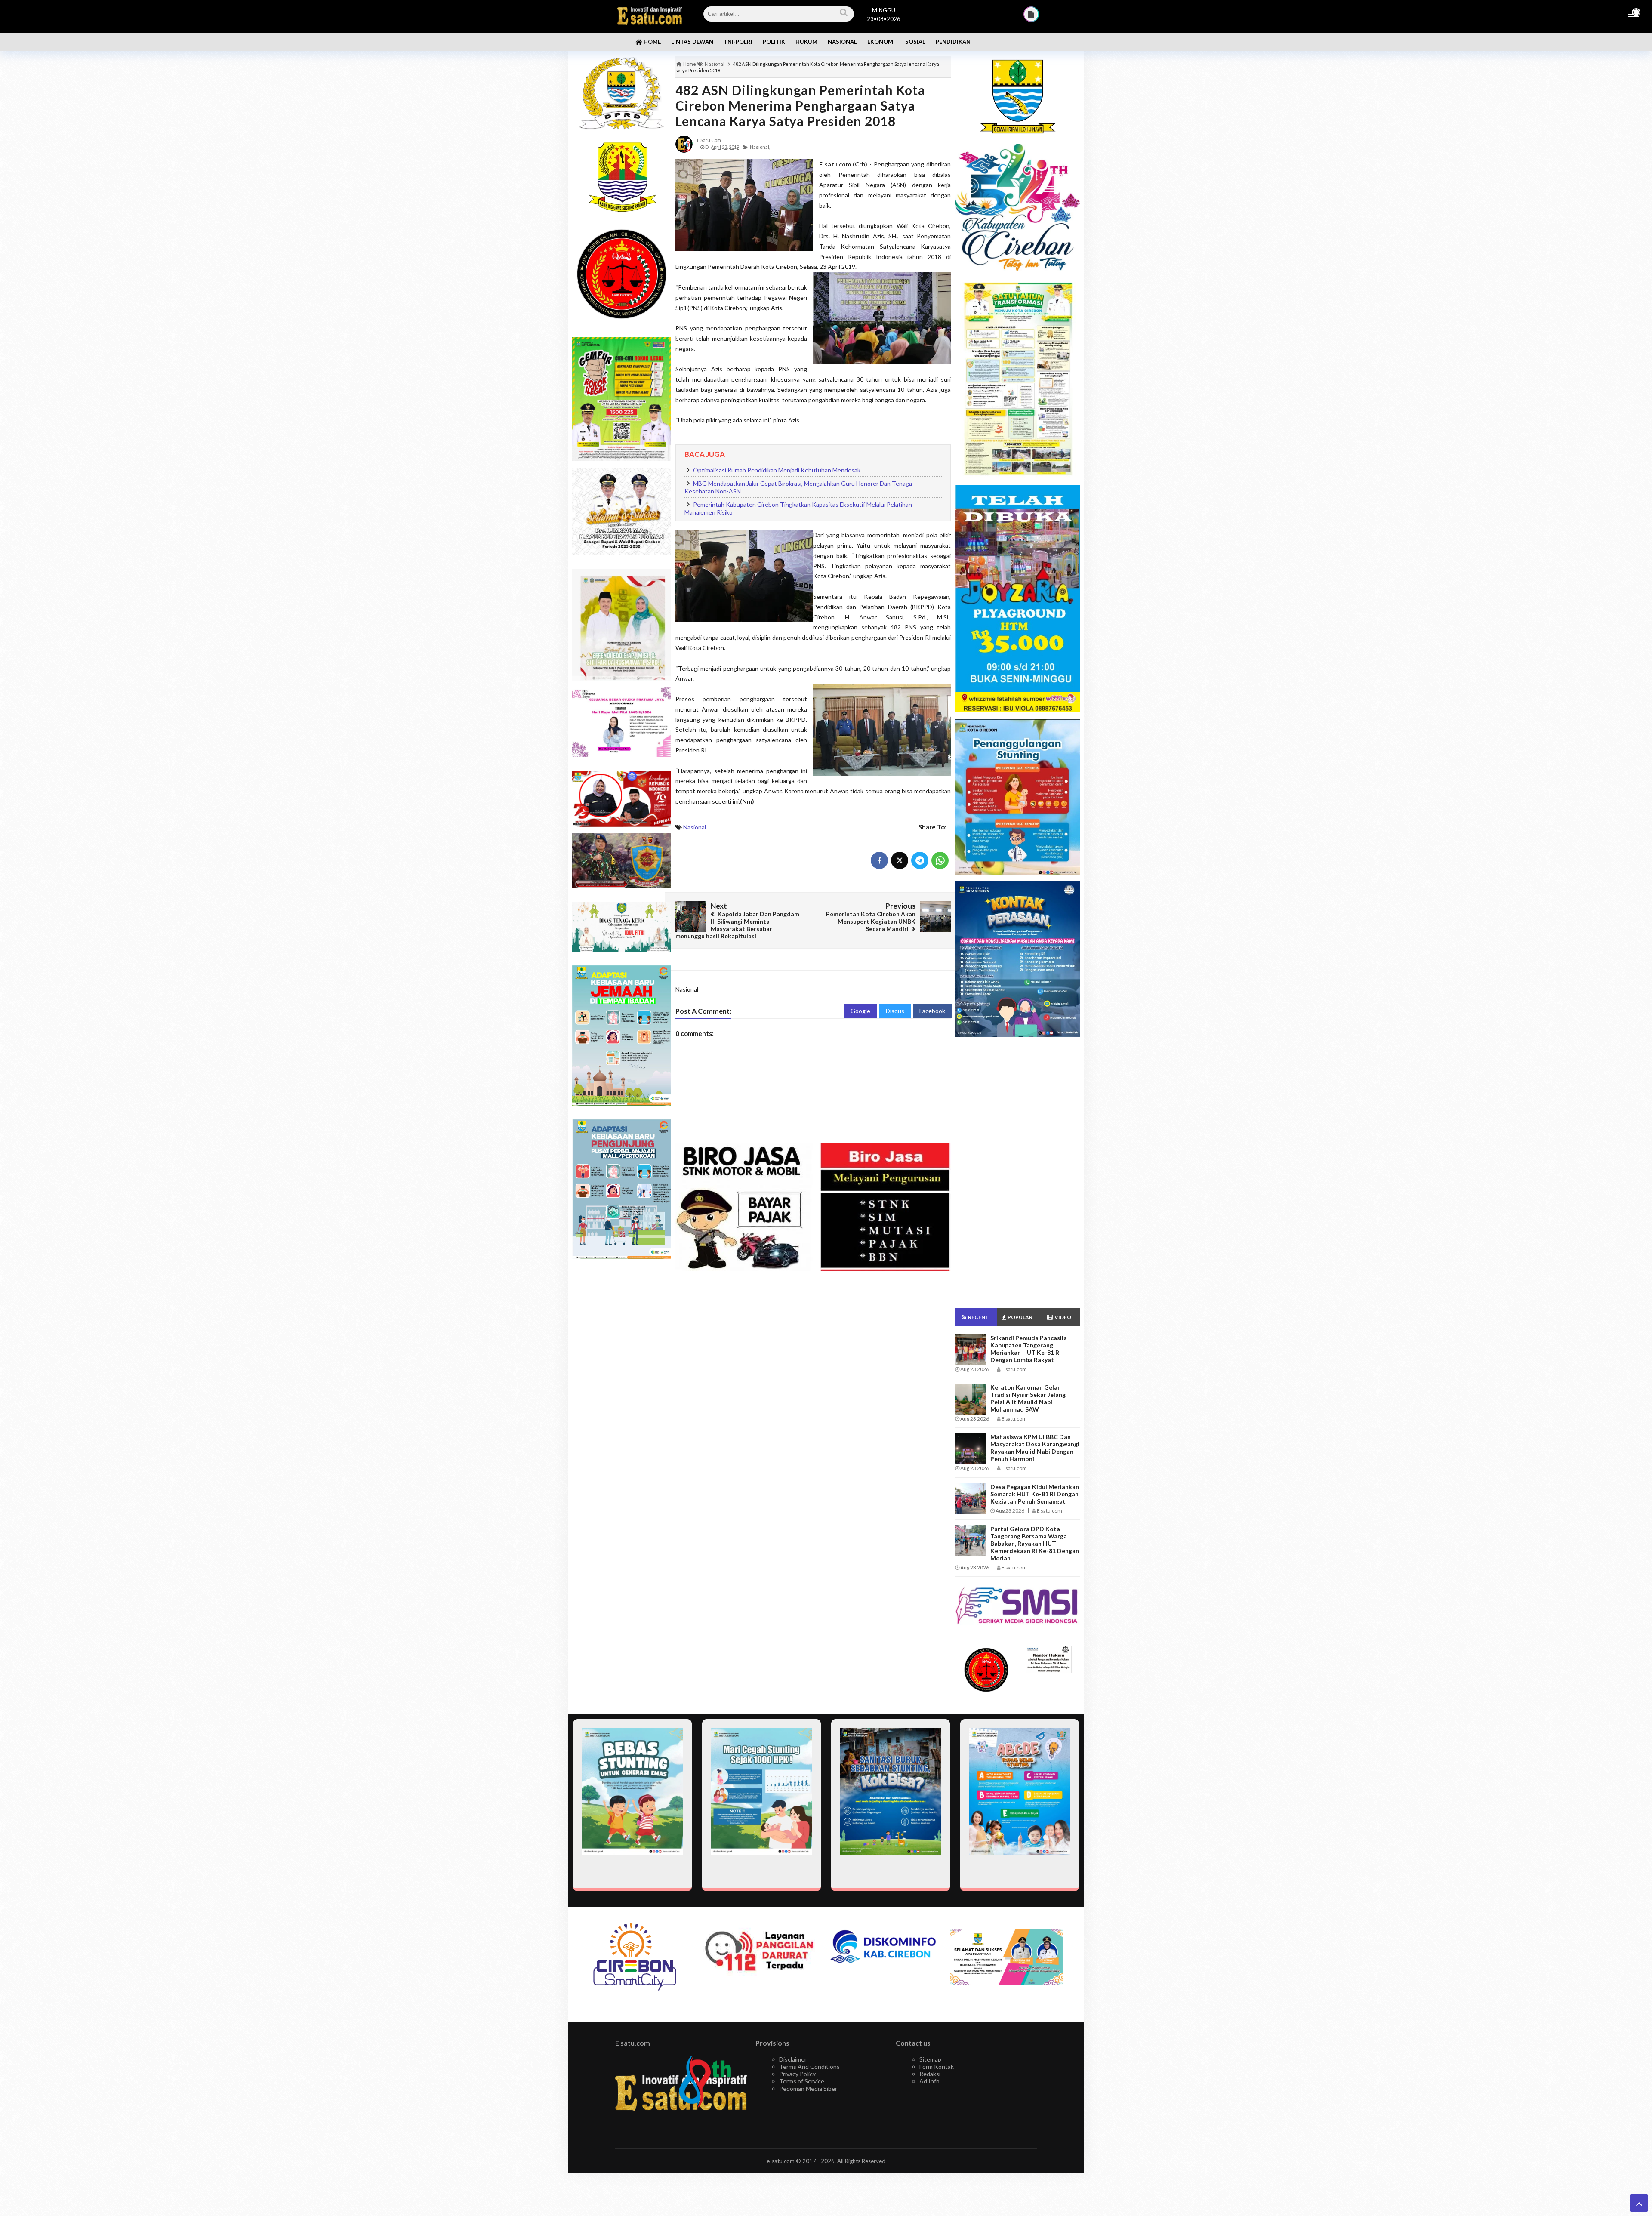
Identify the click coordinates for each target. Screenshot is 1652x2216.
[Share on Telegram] (920, 860)
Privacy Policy (797, 2074)
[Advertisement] (622, 1402)
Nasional (695, 827)
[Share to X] (900, 860)
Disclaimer (793, 2059)
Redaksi (930, 2074)
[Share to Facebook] (879, 860)
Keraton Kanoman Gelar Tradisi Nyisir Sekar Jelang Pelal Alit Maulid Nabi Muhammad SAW (1028, 1398)
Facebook (932, 1011)
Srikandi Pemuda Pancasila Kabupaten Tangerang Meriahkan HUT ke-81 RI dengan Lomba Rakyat (1029, 1349)
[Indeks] (1031, 14)
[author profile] (684, 143)
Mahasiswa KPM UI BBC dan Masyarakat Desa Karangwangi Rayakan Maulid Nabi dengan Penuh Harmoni (1035, 1448)
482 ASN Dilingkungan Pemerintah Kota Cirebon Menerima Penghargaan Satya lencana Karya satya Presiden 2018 (800, 105)
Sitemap (930, 2059)
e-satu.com (781, 2161)
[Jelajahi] (1634, 12)
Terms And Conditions (809, 2067)
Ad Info (929, 2081)
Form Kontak (937, 2067)
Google (860, 1011)
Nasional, (760, 147)
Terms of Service (802, 2081)
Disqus (895, 1011)
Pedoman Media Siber (808, 2088)
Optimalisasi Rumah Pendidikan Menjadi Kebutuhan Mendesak (777, 470)
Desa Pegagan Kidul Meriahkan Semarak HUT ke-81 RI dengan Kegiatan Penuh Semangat (1035, 1494)
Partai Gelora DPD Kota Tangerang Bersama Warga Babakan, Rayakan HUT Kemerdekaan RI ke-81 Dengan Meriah (1035, 1543)
